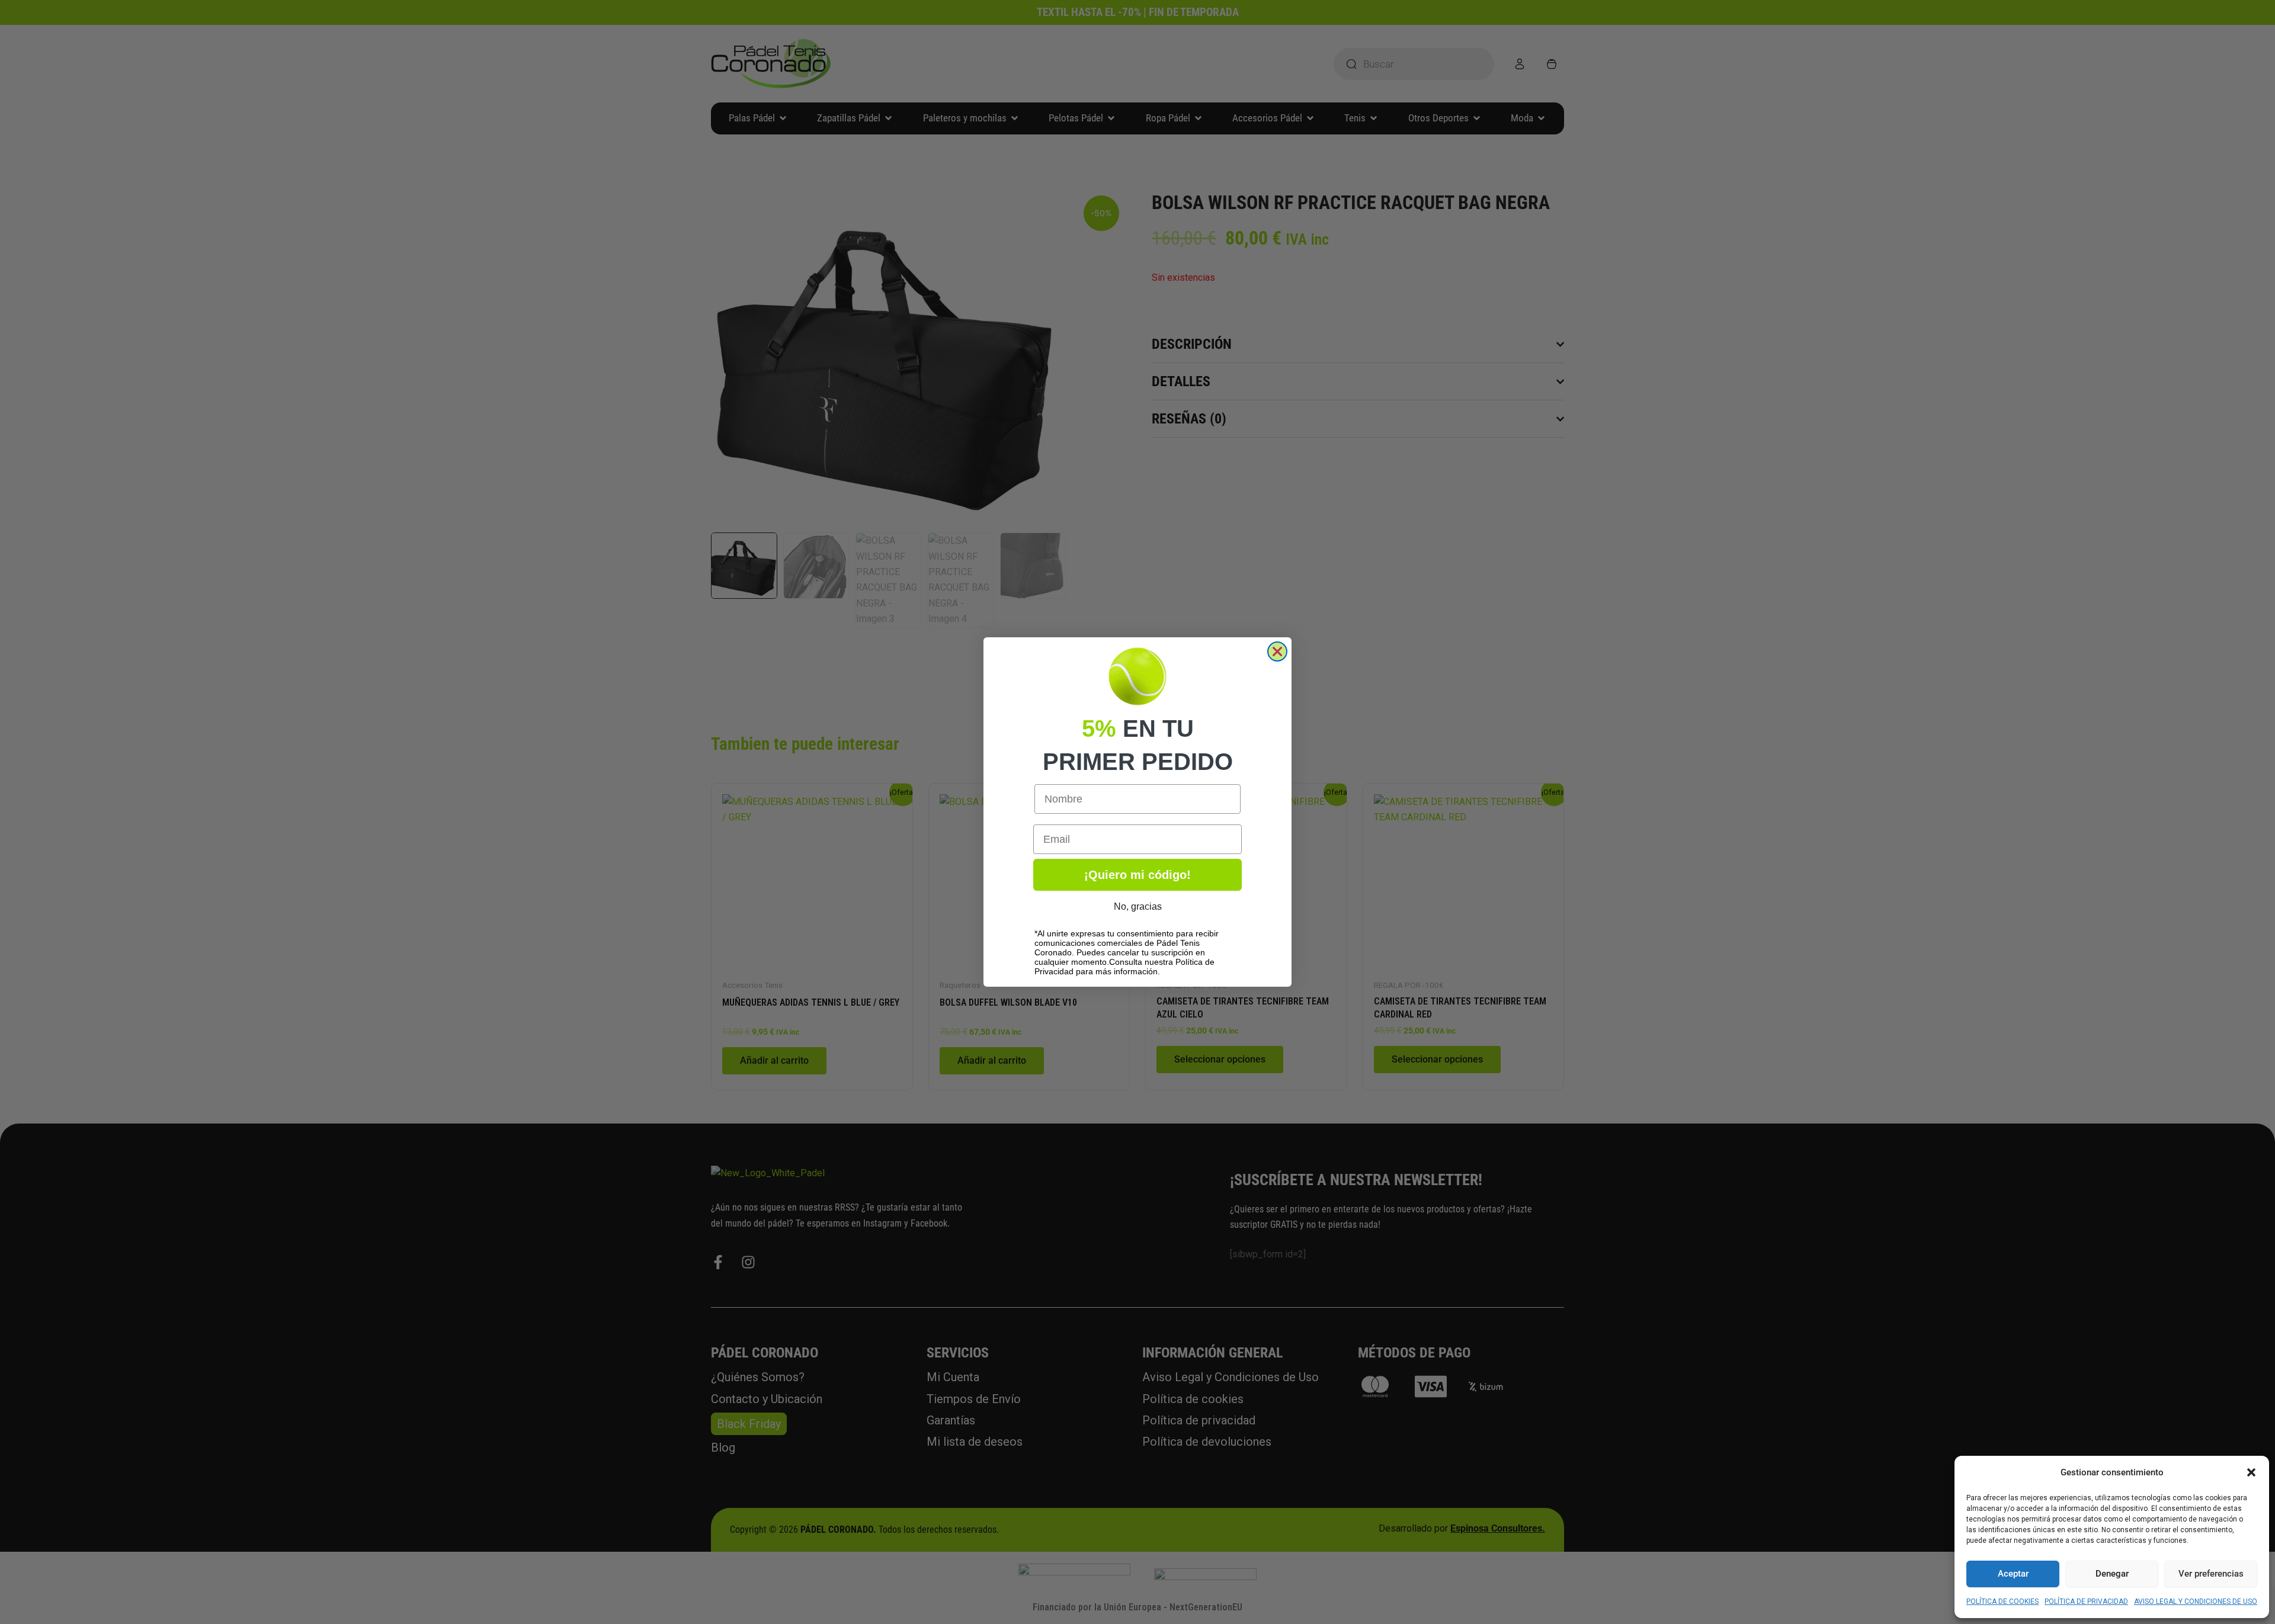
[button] (2251, 1472)
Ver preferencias (2211, 1574)
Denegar (2112, 1574)
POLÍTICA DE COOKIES (2002, 1601)
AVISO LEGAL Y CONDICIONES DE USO (2196, 1601)
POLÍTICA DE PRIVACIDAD (2086, 1601)
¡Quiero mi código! (1137, 875)
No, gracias (1138, 906)
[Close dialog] (1277, 651)
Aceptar (2013, 1574)
